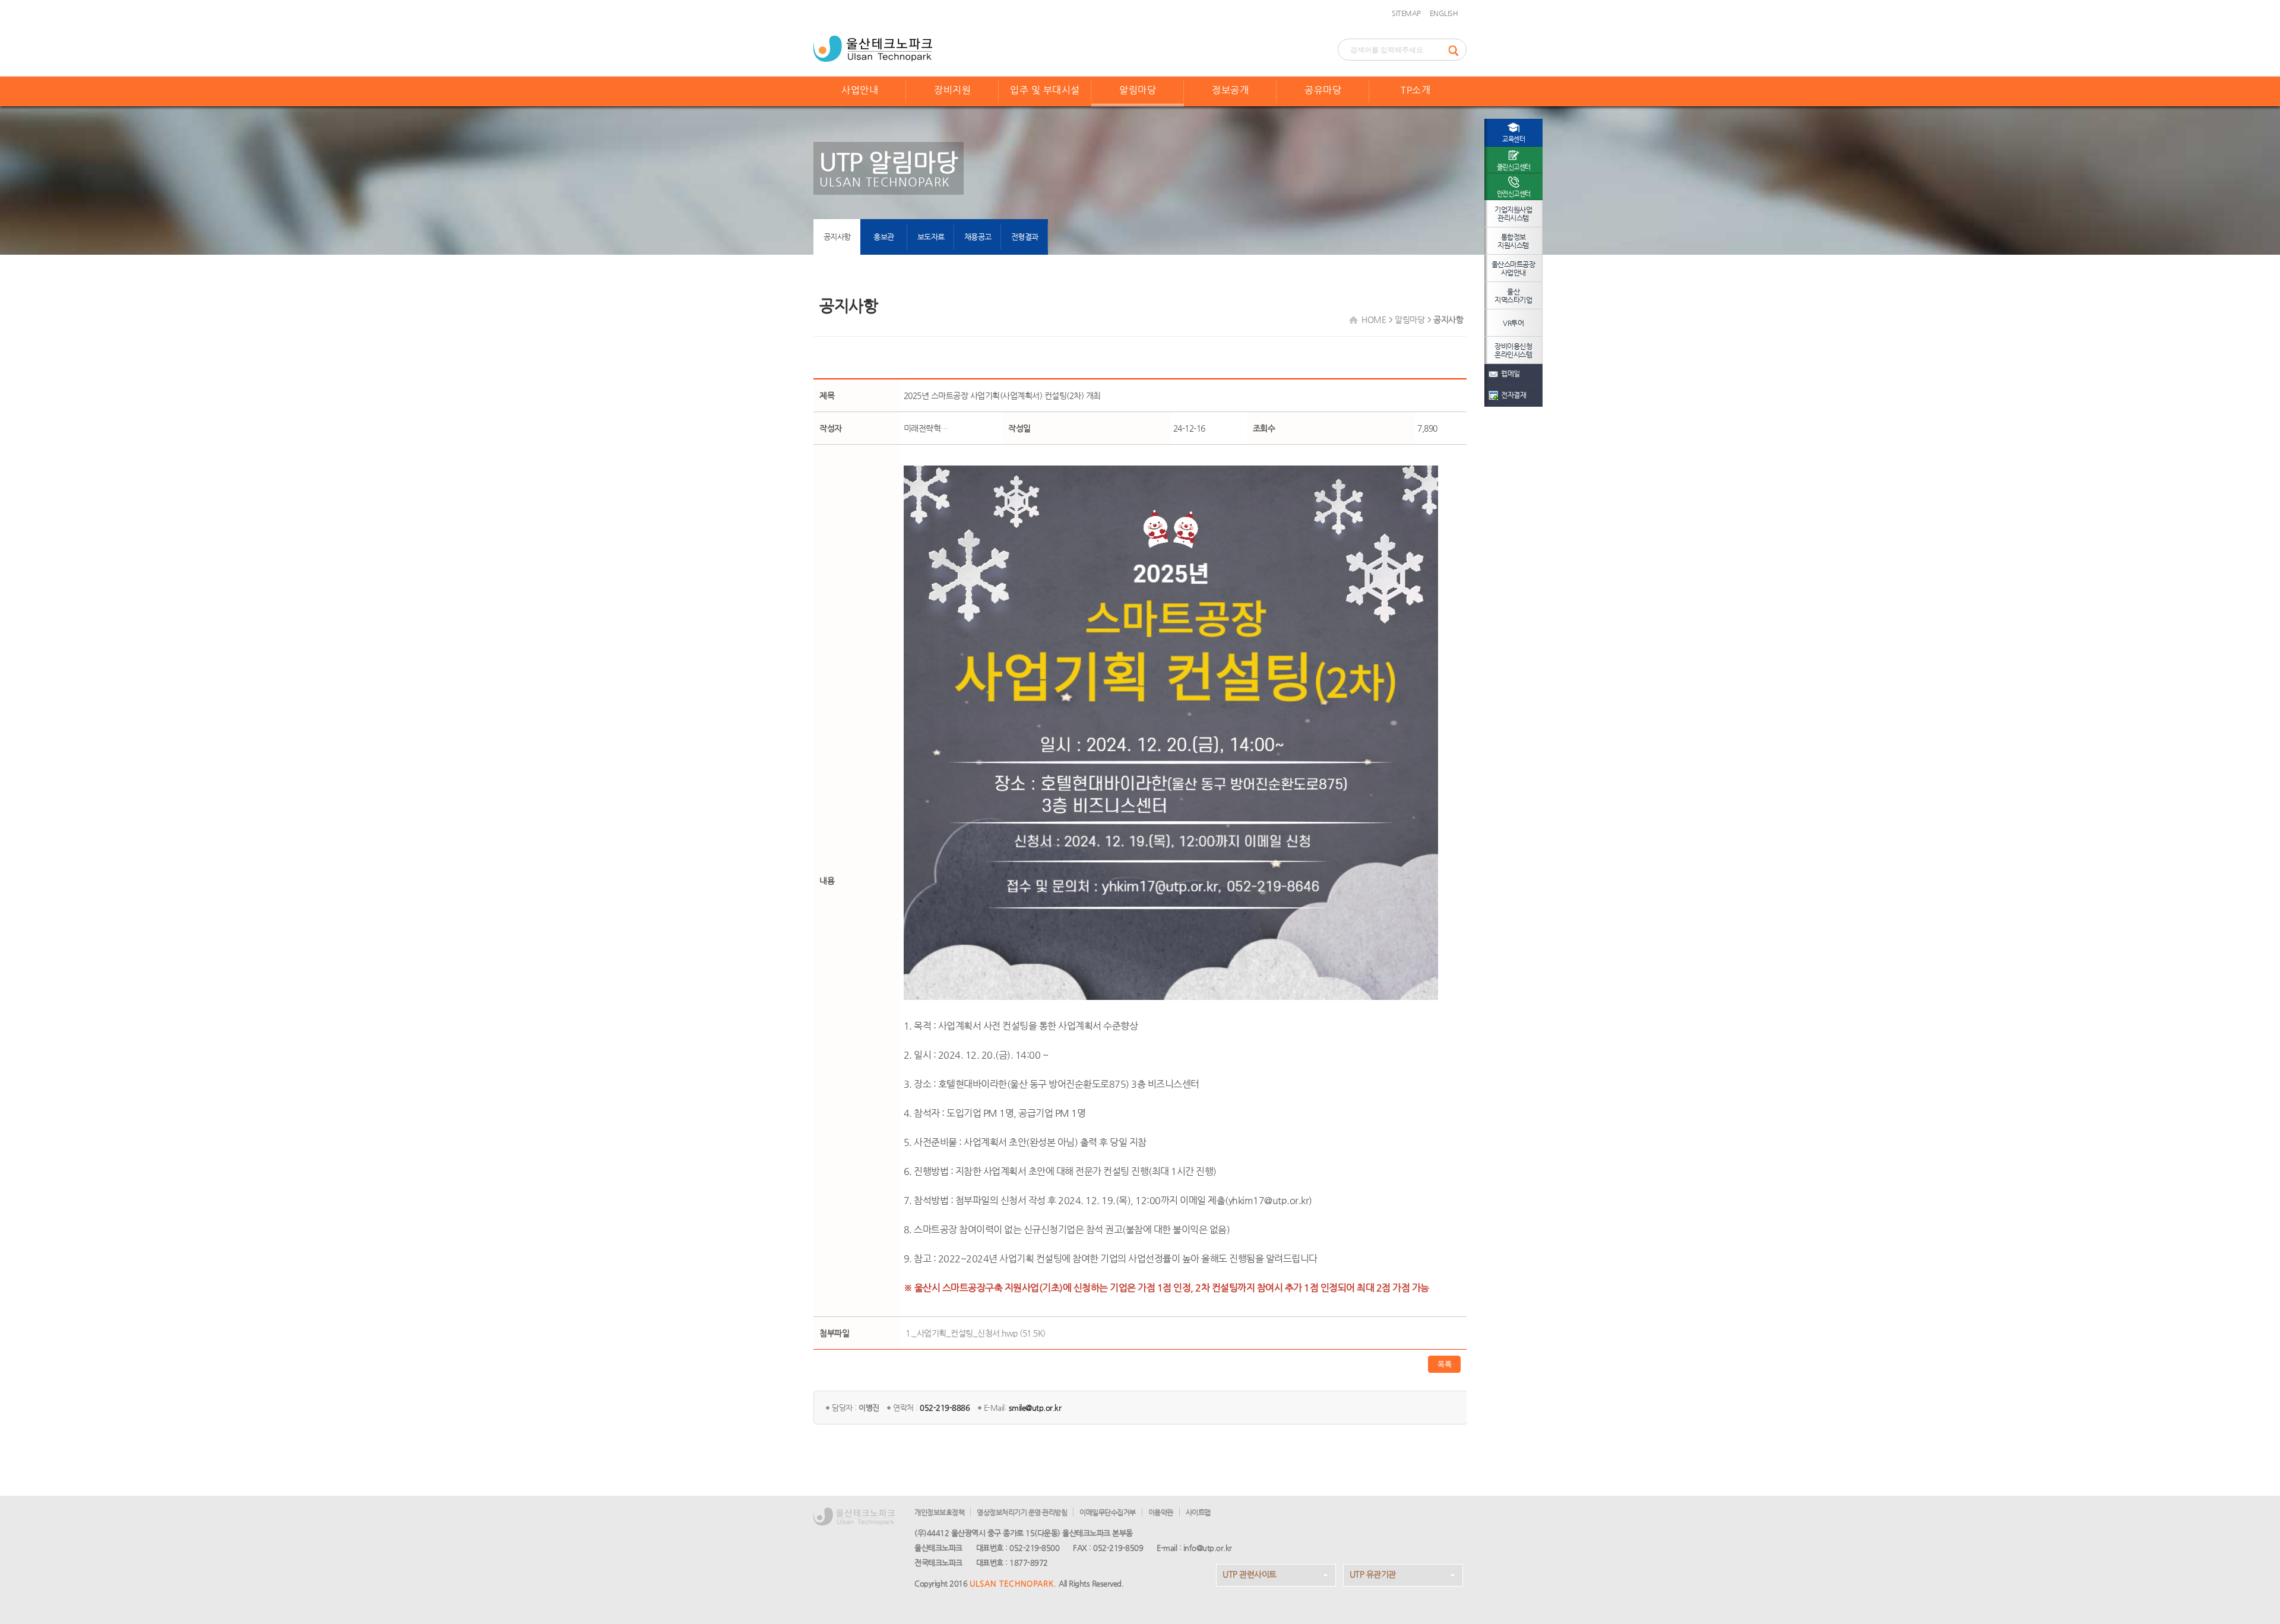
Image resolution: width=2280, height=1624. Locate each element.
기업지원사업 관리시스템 (1513, 214)
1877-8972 (1029, 1563)
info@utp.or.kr (1208, 1548)
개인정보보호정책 (939, 1512)
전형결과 (1025, 237)
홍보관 (884, 237)
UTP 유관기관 (1373, 1574)
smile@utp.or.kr (1035, 1408)
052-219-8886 (945, 1408)
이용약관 (1161, 1512)
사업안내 (860, 90)
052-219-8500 (1034, 1548)
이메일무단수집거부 (1108, 1512)
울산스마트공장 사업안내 (1513, 268)
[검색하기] (1457, 50)
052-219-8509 (1118, 1548)
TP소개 (1415, 90)
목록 (1444, 1364)
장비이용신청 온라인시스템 (1513, 350)
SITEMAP (1406, 13)
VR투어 (1513, 323)
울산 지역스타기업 (1513, 296)
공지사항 (837, 237)
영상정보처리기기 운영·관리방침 (1022, 1512)
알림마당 (1138, 90)
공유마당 (1323, 90)
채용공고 (978, 237)
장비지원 (952, 90)
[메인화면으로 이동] (873, 48)
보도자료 (931, 237)
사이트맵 (1198, 1512)
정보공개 (1230, 90)
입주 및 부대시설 (1045, 90)
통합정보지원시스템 (1513, 241)
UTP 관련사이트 (1250, 1574)
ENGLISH (1444, 13)
